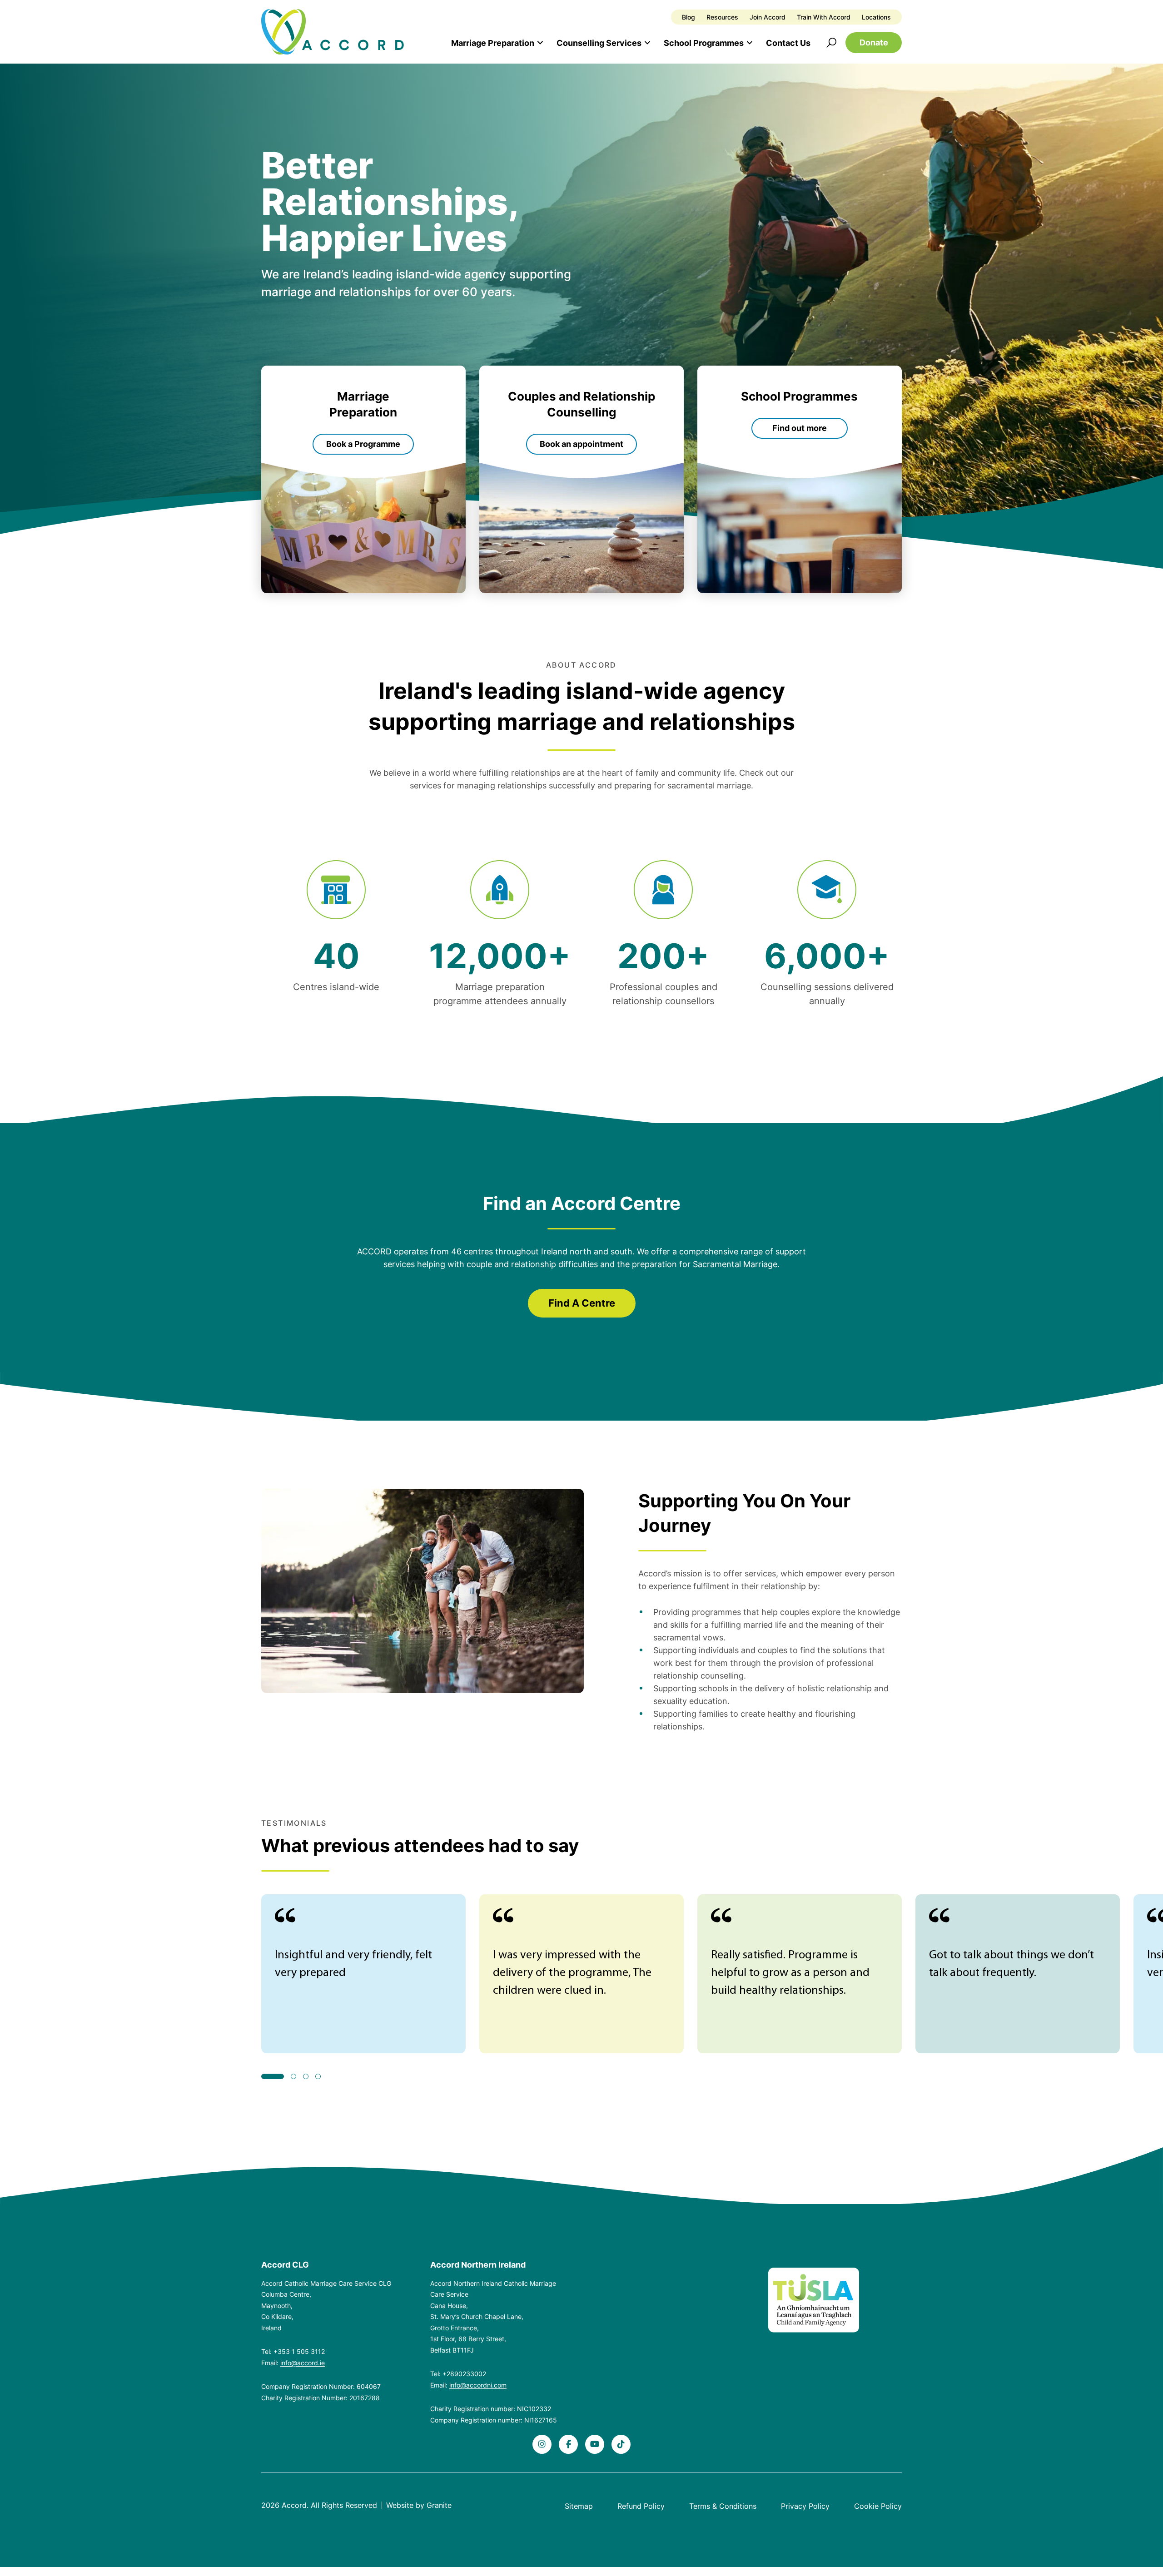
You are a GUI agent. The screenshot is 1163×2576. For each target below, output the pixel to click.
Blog (688, 17)
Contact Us (788, 43)
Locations (876, 17)
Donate (874, 42)
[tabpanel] (363, 1974)
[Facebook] (568, 2444)
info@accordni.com (478, 2385)
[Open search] (831, 43)
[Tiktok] (621, 2444)
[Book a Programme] (363, 479)
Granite (439, 2505)
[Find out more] (800, 479)
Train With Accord (824, 17)
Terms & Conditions (723, 2506)
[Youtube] (595, 2444)
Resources (722, 17)
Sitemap (579, 2506)
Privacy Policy (805, 2506)
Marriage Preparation (493, 43)
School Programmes (704, 43)
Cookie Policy (878, 2506)
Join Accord (768, 17)
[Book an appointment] (581, 479)
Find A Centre (582, 1303)
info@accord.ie (303, 2363)
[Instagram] (542, 2444)
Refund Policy (641, 2506)
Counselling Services (599, 43)
